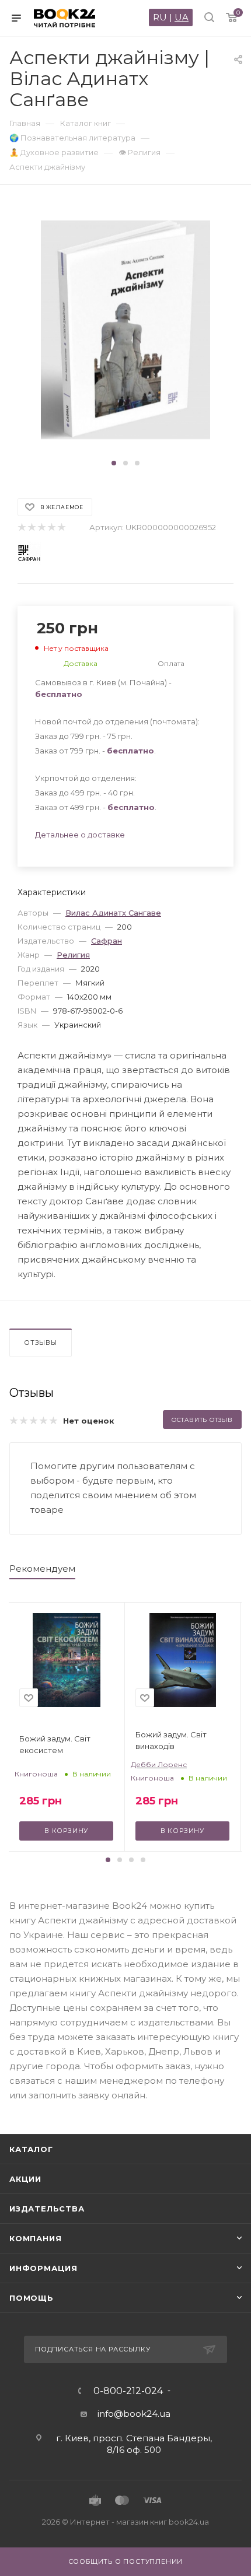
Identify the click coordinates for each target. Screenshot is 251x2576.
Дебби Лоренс (159, 1764)
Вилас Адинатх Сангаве (113, 913)
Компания (35, 2238)
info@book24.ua (134, 2414)
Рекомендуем (42, 1569)
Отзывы (41, 1343)
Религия (73, 955)
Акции (25, 2179)
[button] (114, 463)
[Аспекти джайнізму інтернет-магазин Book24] (125, 330)
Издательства (47, 2209)
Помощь (32, 2298)
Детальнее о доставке (80, 835)
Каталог (31, 2149)
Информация (43, 2268)
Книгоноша (36, 1774)
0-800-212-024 (128, 2391)
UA (182, 17)
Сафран (107, 941)
